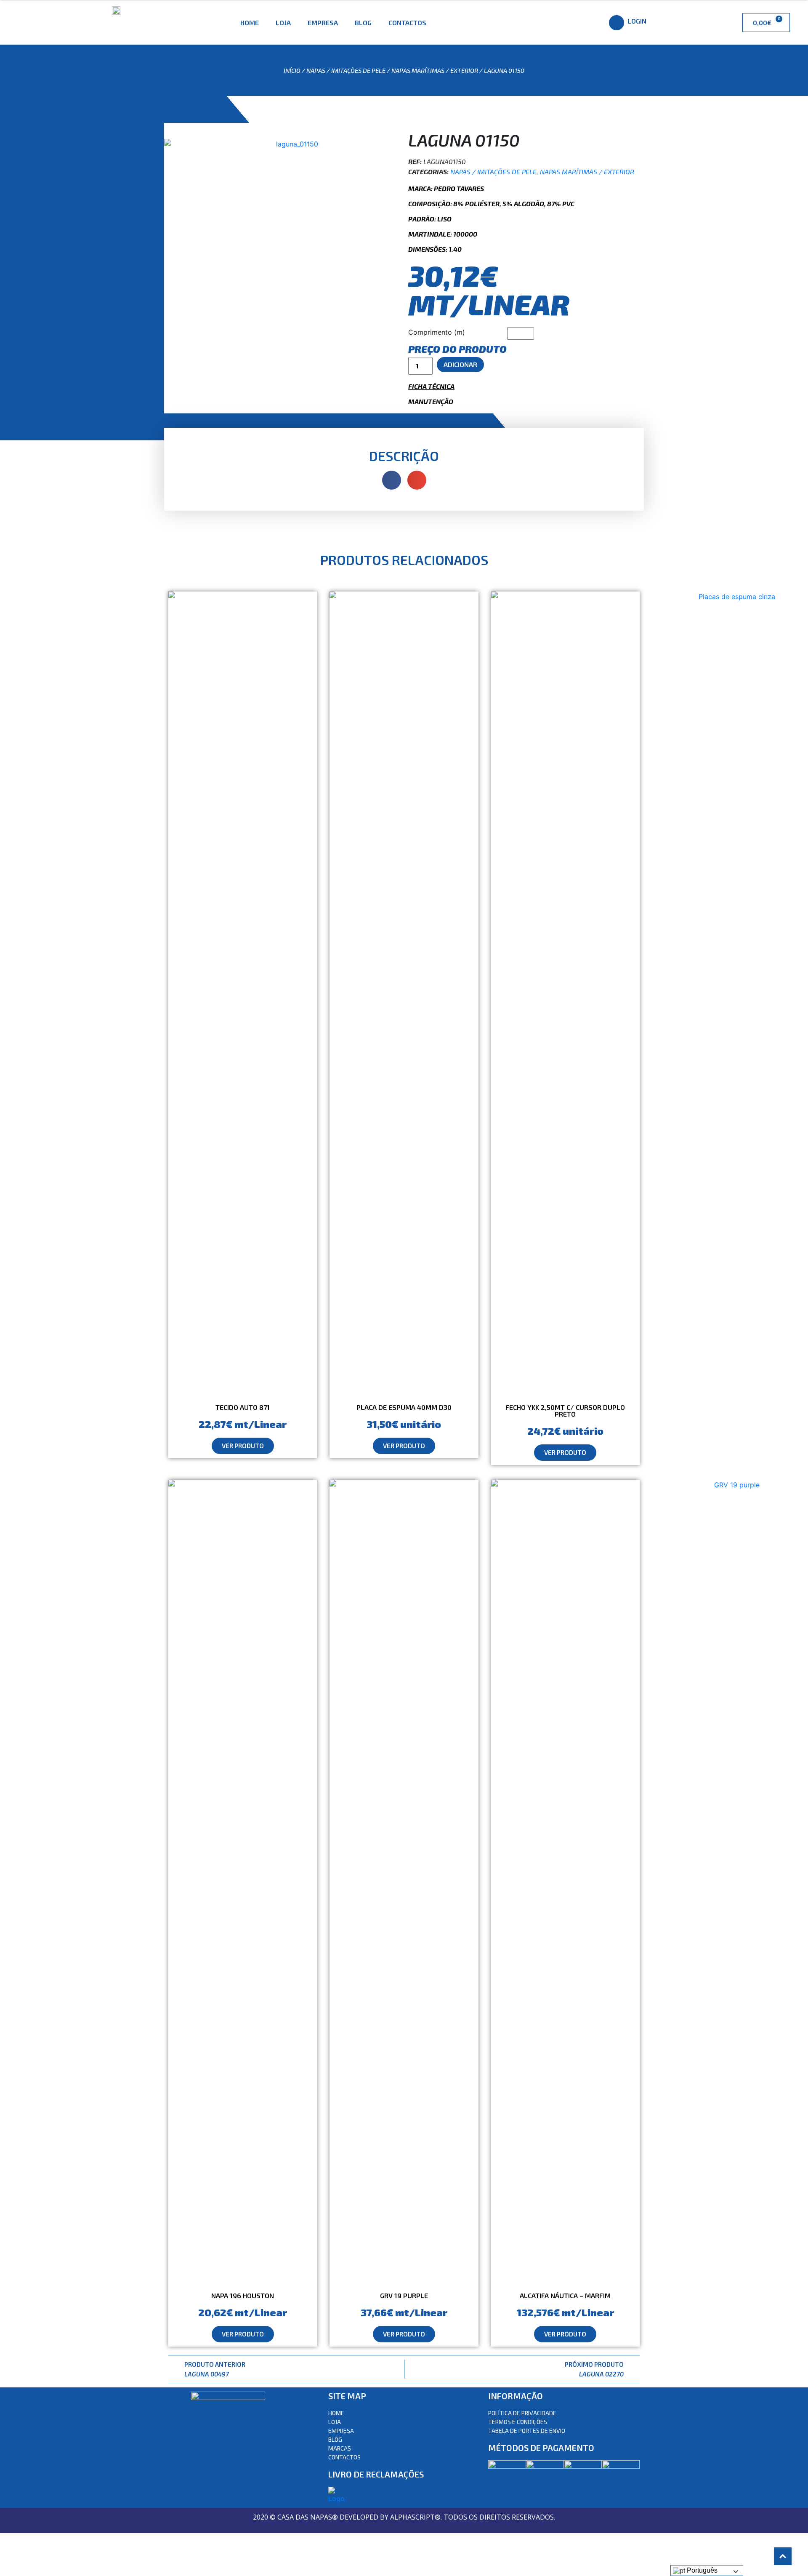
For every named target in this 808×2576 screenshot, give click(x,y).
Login (637, 21)
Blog (363, 23)
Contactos (407, 23)
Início (292, 70)
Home (250, 23)
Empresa (323, 23)
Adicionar (460, 364)
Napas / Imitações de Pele (346, 70)
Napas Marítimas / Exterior (435, 70)
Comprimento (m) (437, 332)
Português (701, 2570)
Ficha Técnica (431, 386)
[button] (243, 1446)
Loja (283, 23)
